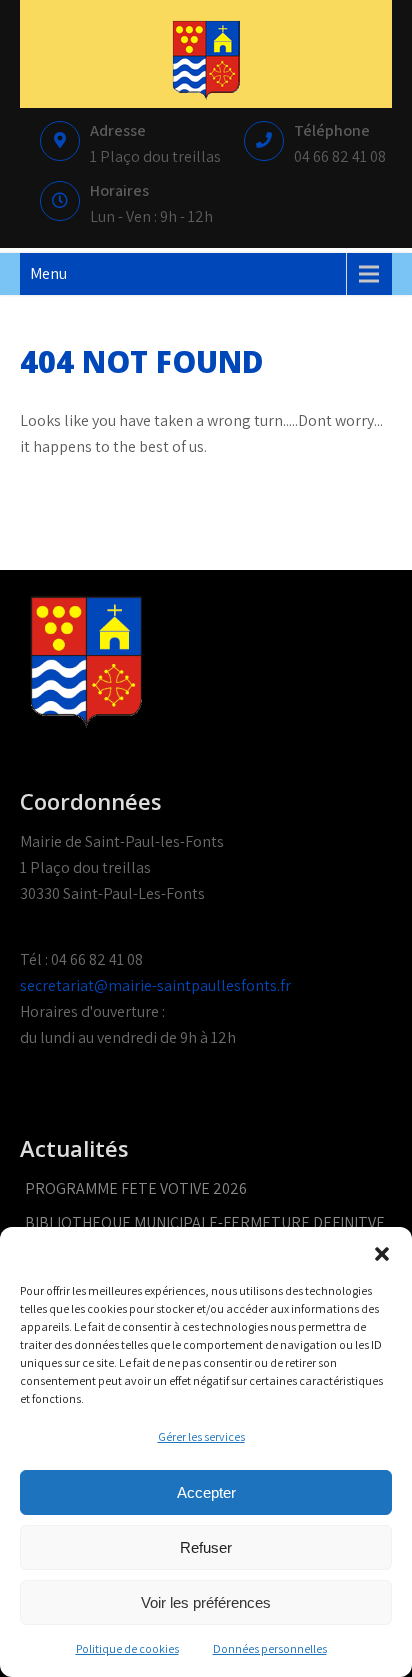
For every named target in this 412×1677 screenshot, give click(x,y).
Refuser (206, 1547)
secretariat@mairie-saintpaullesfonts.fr (155, 985)
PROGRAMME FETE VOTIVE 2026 (136, 1188)
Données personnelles (270, 1648)
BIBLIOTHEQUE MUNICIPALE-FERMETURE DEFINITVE (205, 1222)
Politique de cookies (127, 1648)
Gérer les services (201, 1436)
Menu (48, 273)
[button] (382, 1252)
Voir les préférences (206, 1602)
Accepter (206, 1492)
